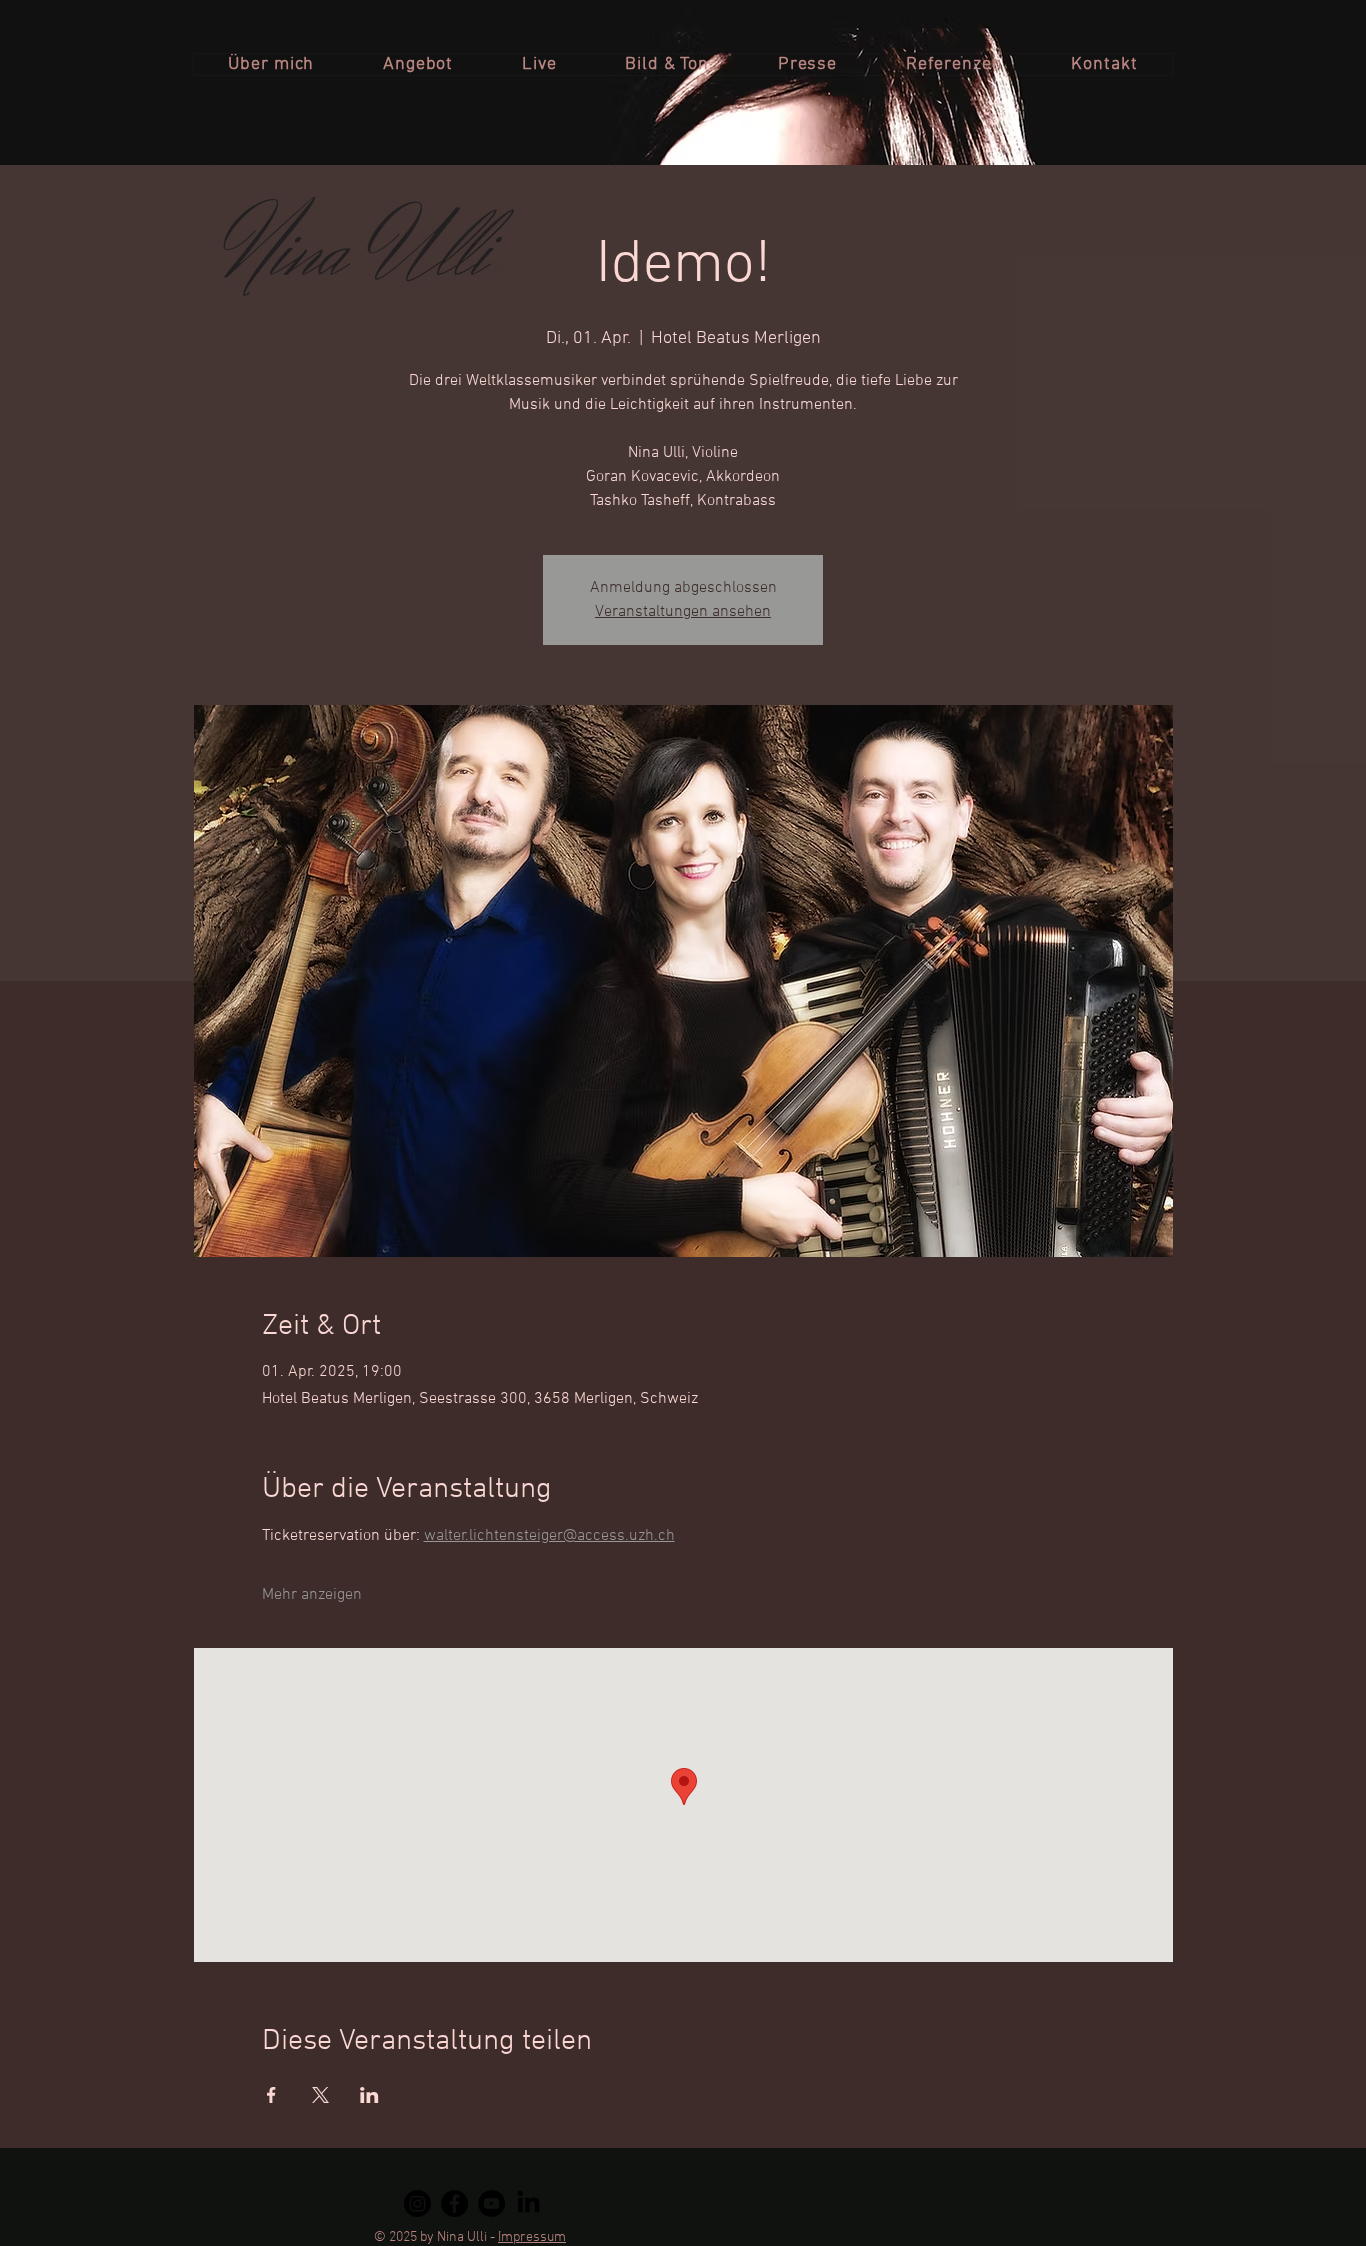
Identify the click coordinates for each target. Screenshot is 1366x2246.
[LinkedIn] (528, 2203)
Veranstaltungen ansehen (683, 612)
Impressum (532, 2237)
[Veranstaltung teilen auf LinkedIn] (369, 2095)
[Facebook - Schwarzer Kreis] (454, 2203)
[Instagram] (417, 2203)
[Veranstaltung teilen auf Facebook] (271, 2095)
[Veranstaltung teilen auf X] (320, 2095)
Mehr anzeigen (312, 1595)
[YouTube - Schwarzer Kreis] (491, 2203)
